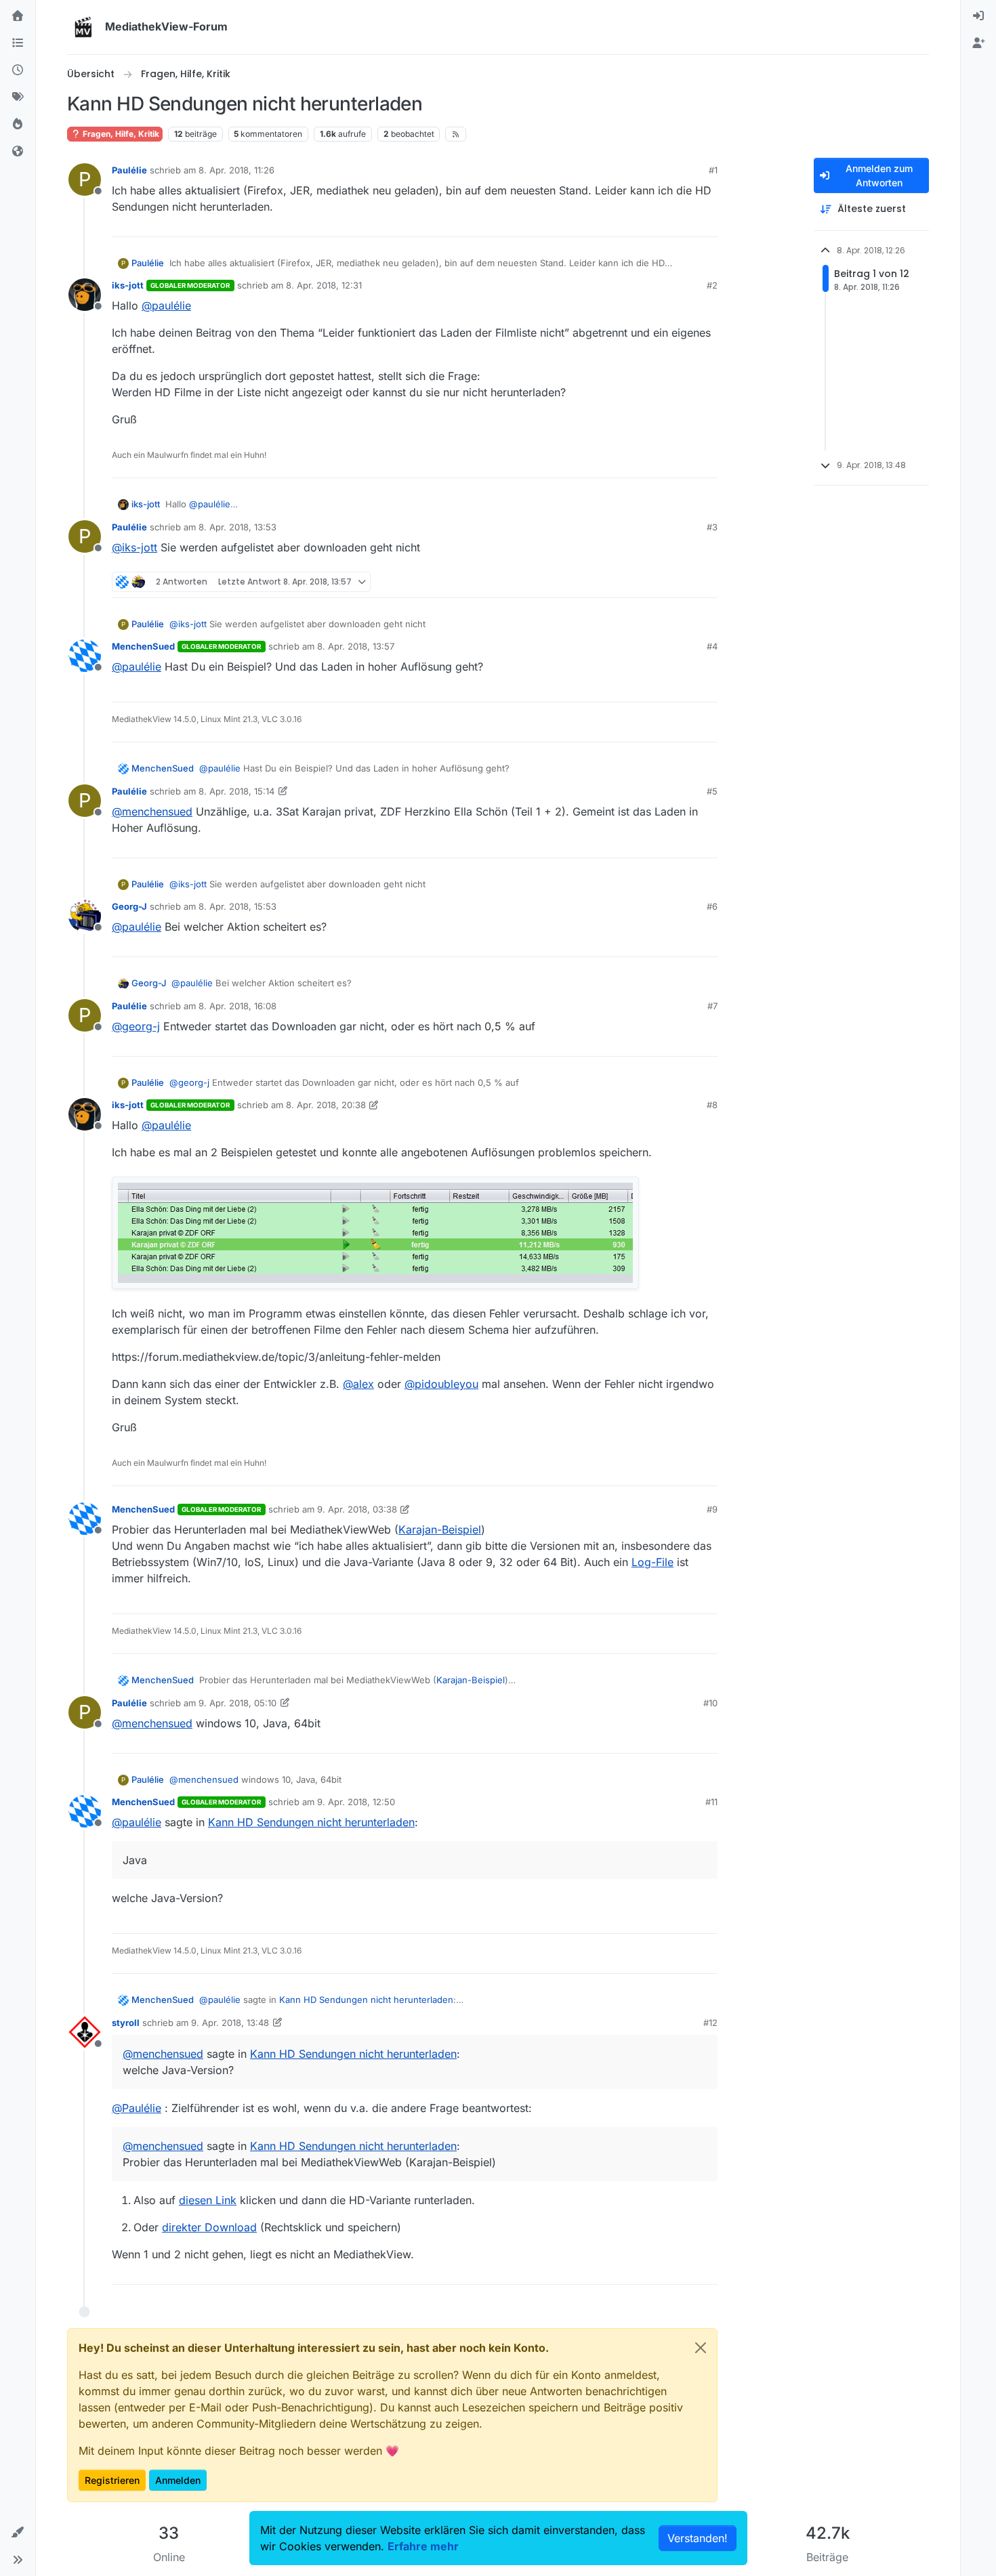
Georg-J (129, 906)
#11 (711, 1802)
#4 (712, 646)
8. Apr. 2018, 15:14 (236, 791)
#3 (712, 527)
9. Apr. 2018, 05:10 (237, 1703)
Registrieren (112, 2480)
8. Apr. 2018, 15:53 (237, 906)
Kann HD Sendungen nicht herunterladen (311, 1822)
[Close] (701, 2348)
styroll (126, 2023)
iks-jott (128, 285)
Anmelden (178, 2480)
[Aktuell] (18, 70)
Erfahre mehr (423, 2546)
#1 (713, 170)
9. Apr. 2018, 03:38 (357, 1509)
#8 (712, 1105)
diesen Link (208, 2200)
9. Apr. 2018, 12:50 (356, 1802)
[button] (18, 2533)
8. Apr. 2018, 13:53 (237, 527)
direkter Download (209, 2227)
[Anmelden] (978, 16)
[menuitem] (978, 16)
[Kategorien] (18, 43)
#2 (712, 285)
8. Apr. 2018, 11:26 (236, 170)
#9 (712, 1509)
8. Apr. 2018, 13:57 (356, 646)
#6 (712, 906)
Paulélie (129, 170)
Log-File (652, 1562)
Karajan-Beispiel (440, 1529)
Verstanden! (698, 2538)
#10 (710, 1703)
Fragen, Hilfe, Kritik (120, 134)
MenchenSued (143, 646)
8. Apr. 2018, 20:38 (326, 1105)
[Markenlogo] (83, 27)
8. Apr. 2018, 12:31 (324, 285)
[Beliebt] (18, 125)
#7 (712, 1006)
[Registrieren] (978, 43)
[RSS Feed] (456, 134)
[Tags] (18, 98)
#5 (712, 791)
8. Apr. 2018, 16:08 (237, 1006)
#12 (710, 2023)
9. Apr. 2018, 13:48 (230, 2023)
